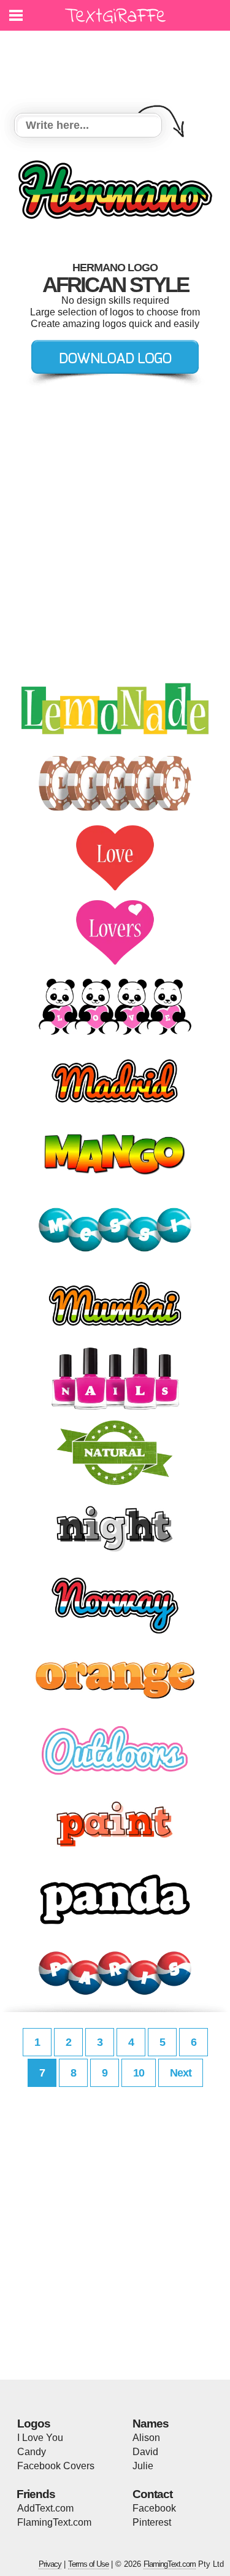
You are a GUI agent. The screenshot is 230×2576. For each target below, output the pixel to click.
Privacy (50, 2564)
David (145, 2452)
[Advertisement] (118, 64)
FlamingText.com (54, 2522)
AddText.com (45, 2508)
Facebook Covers (56, 2466)
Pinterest (152, 2522)
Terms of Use (88, 2564)
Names (151, 2424)
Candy (32, 2452)
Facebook (154, 2508)
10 (139, 2073)
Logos (34, 2424)
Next (181, 2073)
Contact (152, 2494)
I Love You (40, 2438)
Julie (143, 2466)
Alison (146, 2438)
